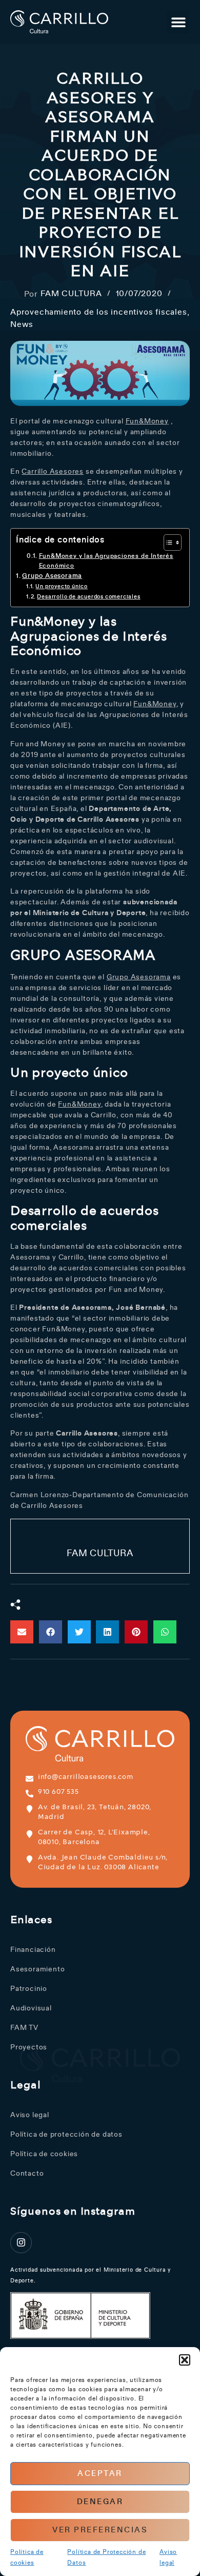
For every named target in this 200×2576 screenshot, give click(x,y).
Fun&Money (147, 421)
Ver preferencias (100, 2530)
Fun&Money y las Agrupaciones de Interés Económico (106, 561)
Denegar (100, 2502)
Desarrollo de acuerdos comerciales (88, 597)
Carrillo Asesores (53, 472)
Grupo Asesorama (52, 576)
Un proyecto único (62, 586)
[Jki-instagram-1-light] (21, 2243)
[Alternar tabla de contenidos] (167, 543)
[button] (185, 2360)
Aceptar (100, 2474)
